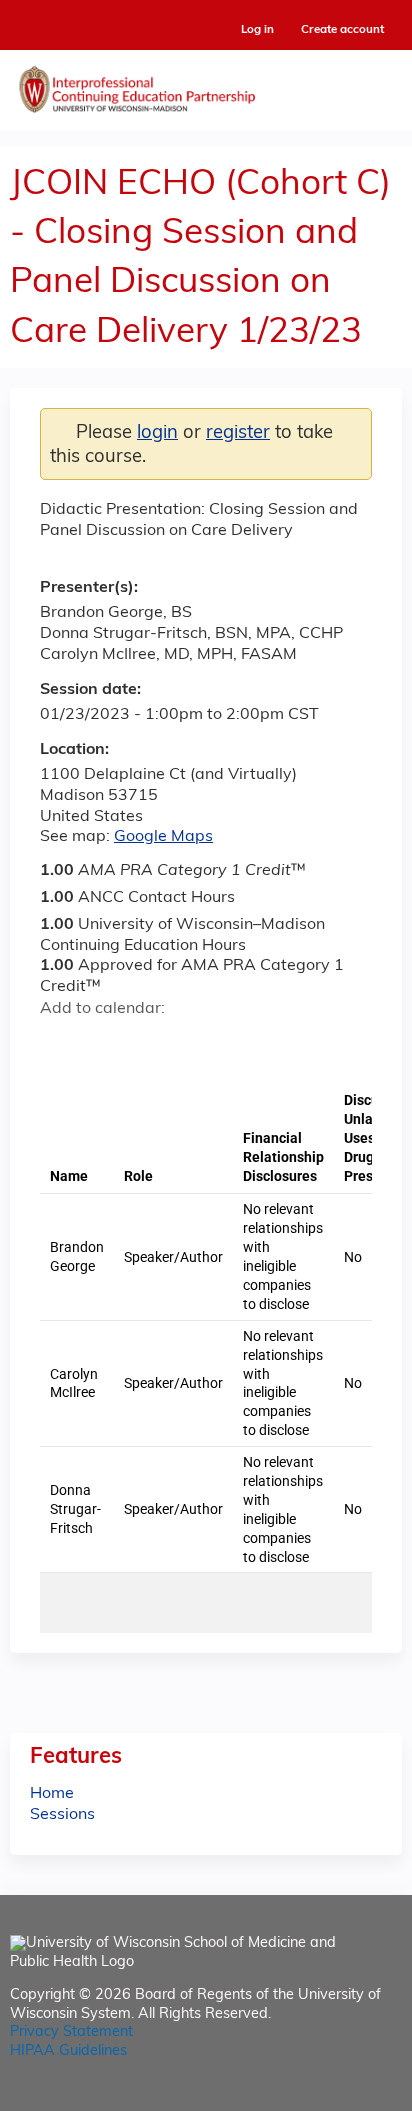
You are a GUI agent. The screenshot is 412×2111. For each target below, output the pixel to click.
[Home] (206, 85)
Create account (342, 30)
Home (52, 1794)
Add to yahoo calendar (105, 1044)
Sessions (62, 1815)
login (157, 433)
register (238, 433)
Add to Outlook (198, 1044)
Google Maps (163, 837)
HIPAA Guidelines (68, 2051)
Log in (257, 30)
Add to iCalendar (150, 1043)
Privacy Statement (71, 2032)
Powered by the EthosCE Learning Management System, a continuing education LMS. (331, 2096)
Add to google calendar (60, 1044)
